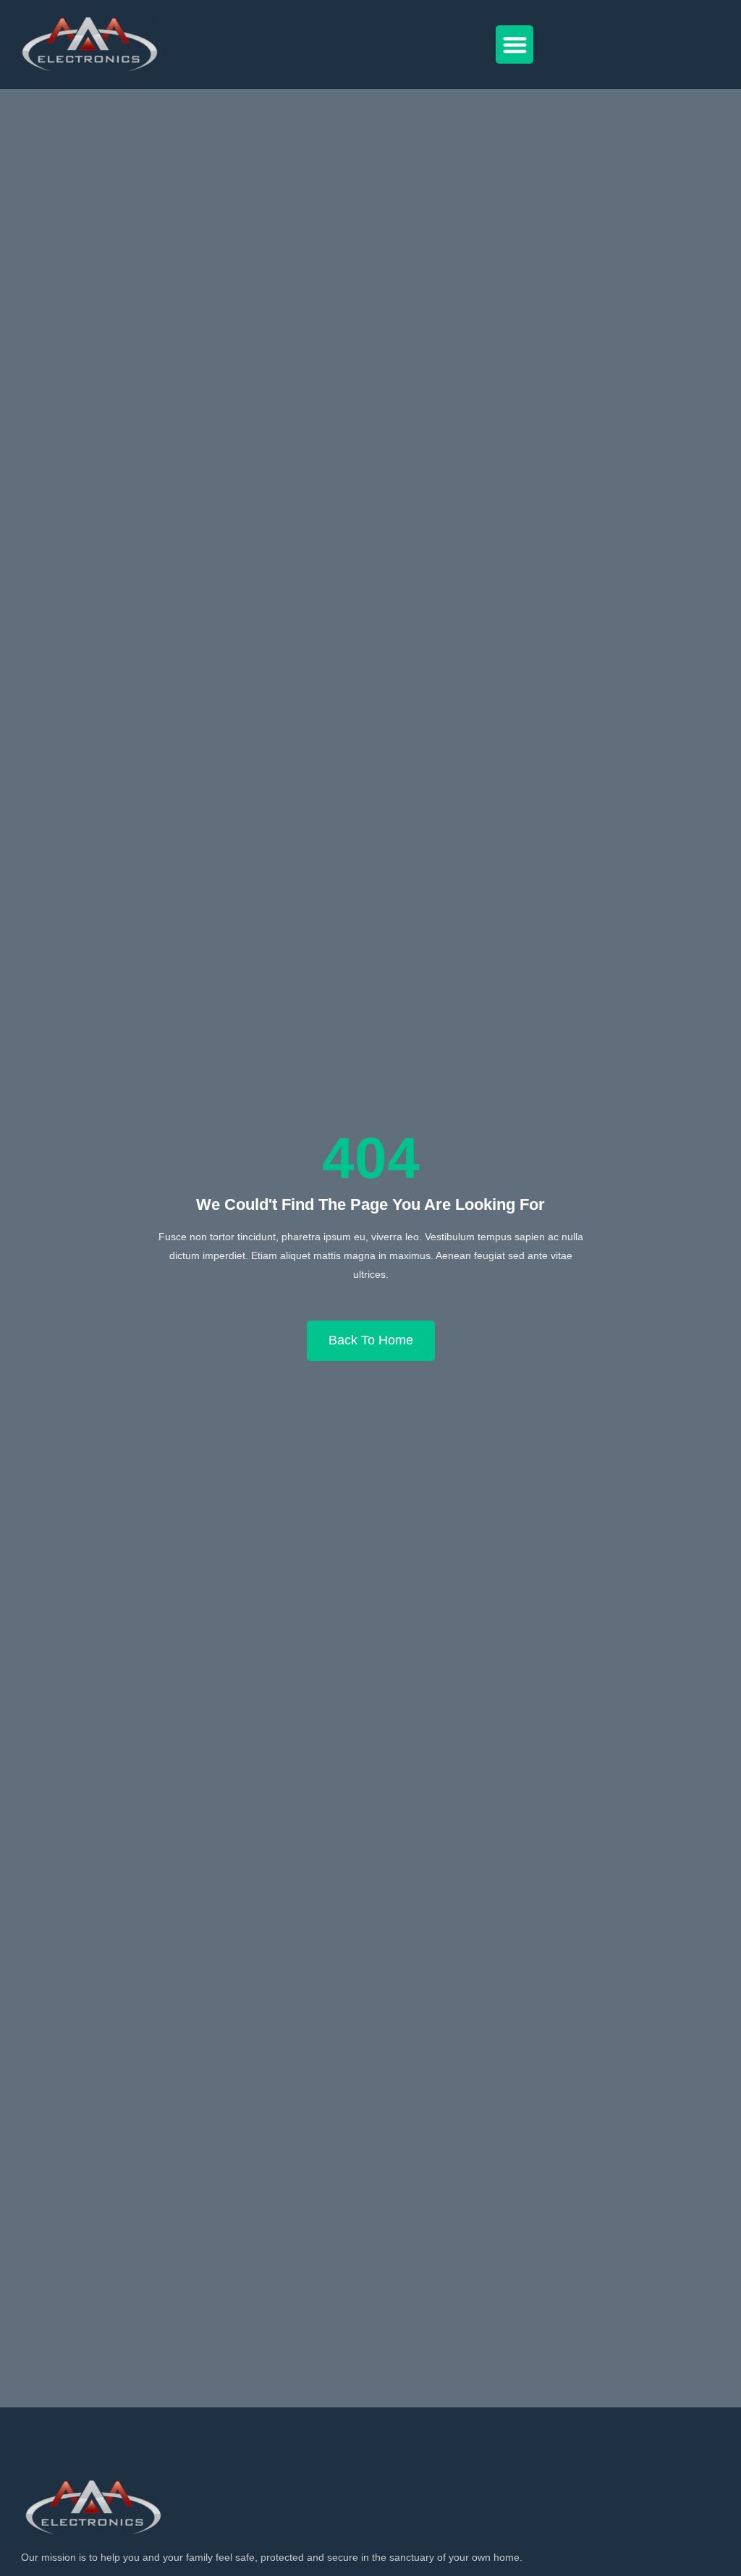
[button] (515, 45)
